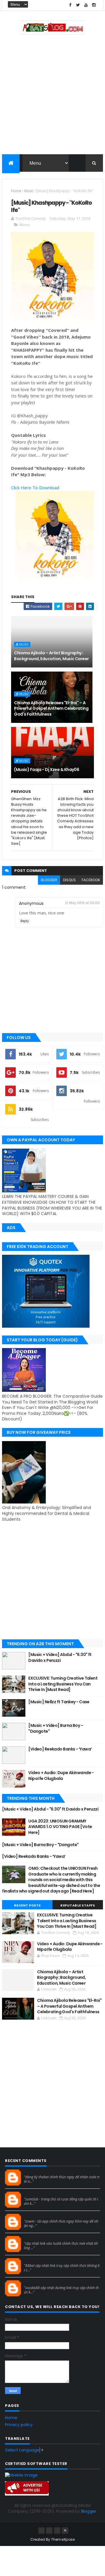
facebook (91, 880)
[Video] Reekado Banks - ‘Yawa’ (60, 1749)
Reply (25, 921)
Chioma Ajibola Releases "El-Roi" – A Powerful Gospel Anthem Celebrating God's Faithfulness (51, 708)
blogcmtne (34, 2172)
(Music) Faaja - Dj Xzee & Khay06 (47, 770)
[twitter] (78, 5)
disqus (69, 880)
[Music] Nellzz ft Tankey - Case (59, 1702)
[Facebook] (41, 2531)
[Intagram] (49, 2531)
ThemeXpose (63, 2539)
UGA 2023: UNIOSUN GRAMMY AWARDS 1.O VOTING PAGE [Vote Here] (60, 1827)
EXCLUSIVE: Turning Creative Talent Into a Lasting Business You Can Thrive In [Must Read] (63, 1684)
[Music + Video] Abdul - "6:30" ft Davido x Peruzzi (60, 1657)
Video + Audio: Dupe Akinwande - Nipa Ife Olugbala (61, 1776)
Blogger (89, 2511)
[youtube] (86, 5)
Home (16, 191)
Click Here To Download (35, 488)
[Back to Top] (65, 2531)
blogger (49, 880)
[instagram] (94, 5)
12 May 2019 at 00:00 (82, 903)
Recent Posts (27, 1905)
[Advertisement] (52, 96)
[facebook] (70, 5)
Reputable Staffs (78, 1905)
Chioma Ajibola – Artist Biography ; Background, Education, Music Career (51, 656)
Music (29, 191)
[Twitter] (57, 2531)
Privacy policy (19, 2425)
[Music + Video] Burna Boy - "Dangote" (56, 1728)
